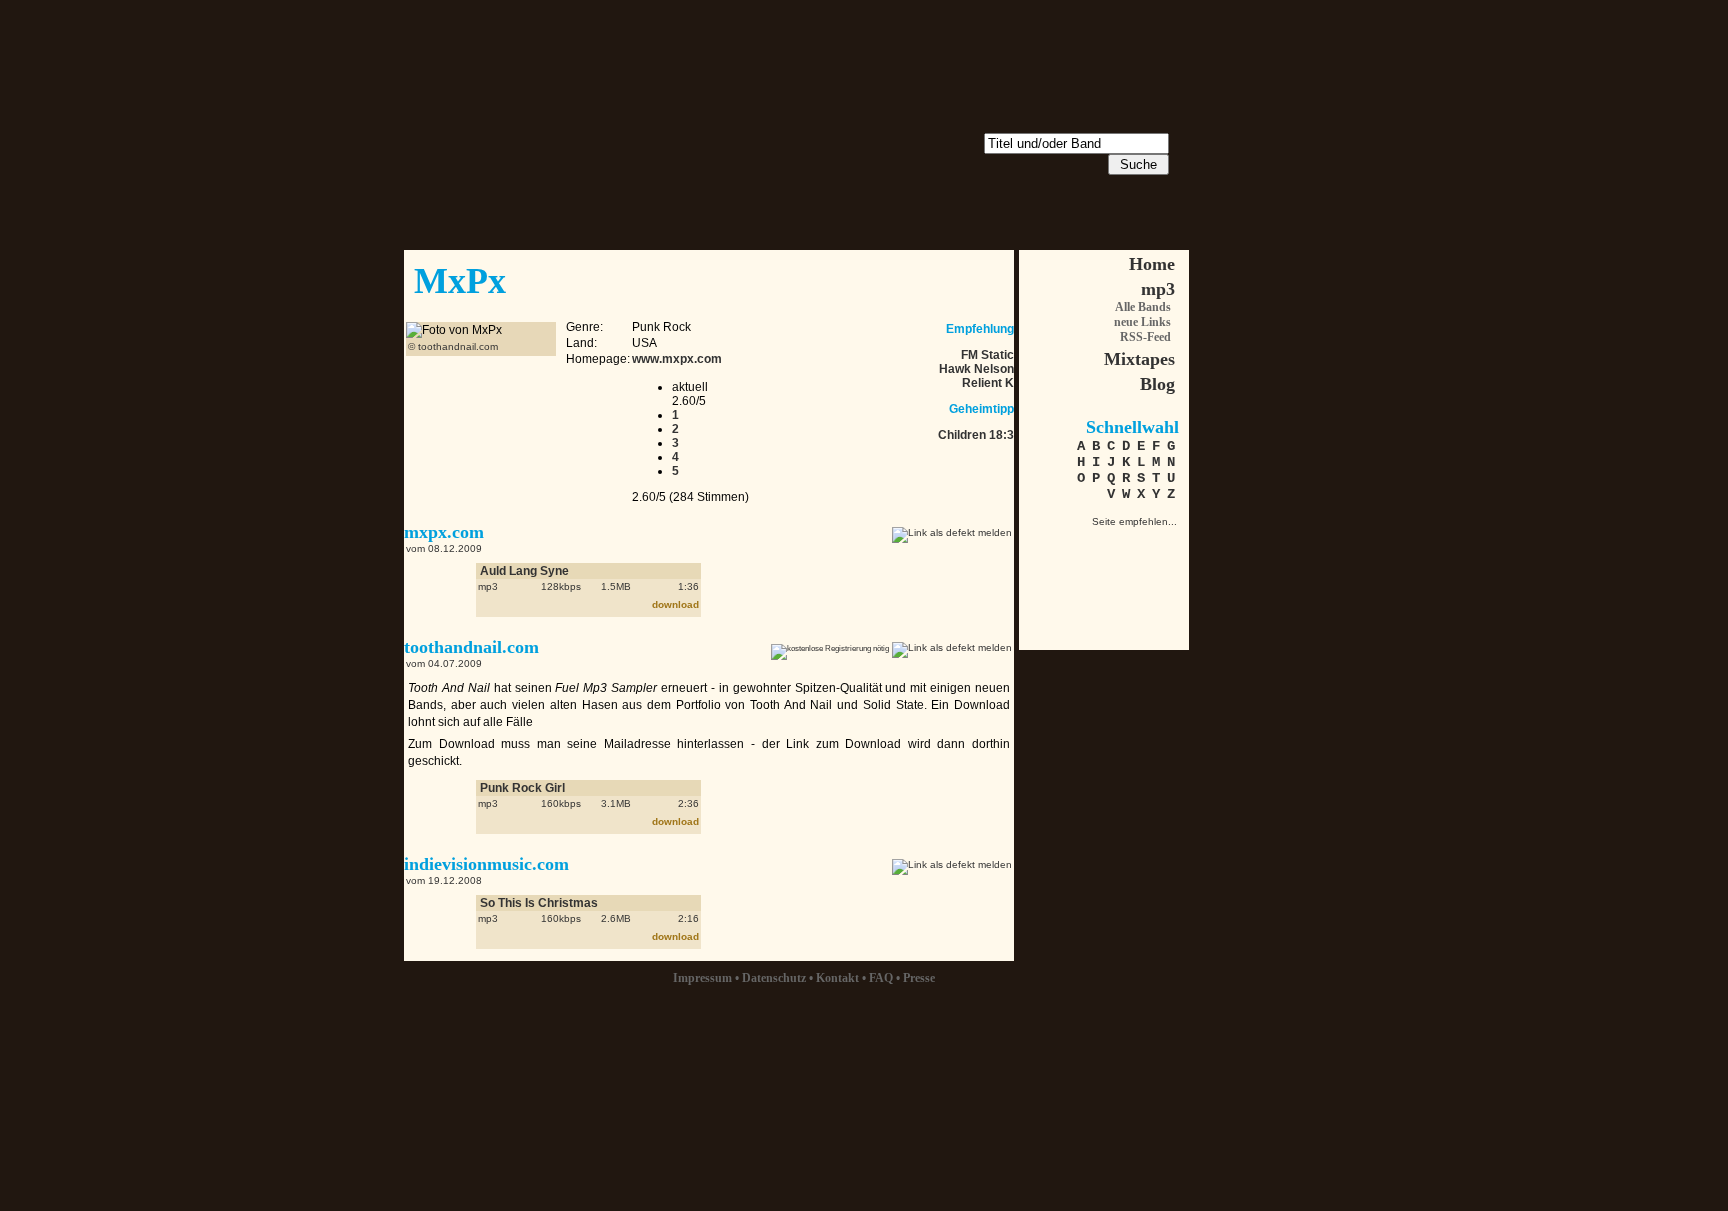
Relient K (988, 383)
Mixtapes (1139, 359)
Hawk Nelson (976, 369)
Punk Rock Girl (522, 788)
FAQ (881, 978)
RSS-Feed (1145, 337)
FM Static (987, 355)
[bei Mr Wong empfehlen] (1124, 544)
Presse (919, 978)
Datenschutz (774, 978)
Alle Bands (1143, 307)
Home (1152, 264)
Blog (1157, 384)
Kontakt (837, 978)
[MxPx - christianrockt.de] (1054, 544)
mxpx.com (444, 532)
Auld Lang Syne (524, 571)
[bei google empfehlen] (1124, 579)
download (675, 604)
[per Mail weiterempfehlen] (1089, 544)
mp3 (1158, 289)
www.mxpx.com (677, 359)
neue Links (1142, 322)
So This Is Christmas (539, 903)
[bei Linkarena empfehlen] (1159, 544)
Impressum (702, 978)
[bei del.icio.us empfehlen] (1089, 579)
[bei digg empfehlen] (1054, 579)
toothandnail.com (471, 647)
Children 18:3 (976, 435)
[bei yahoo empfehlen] (1159, 579)
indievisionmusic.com (486, 864)
